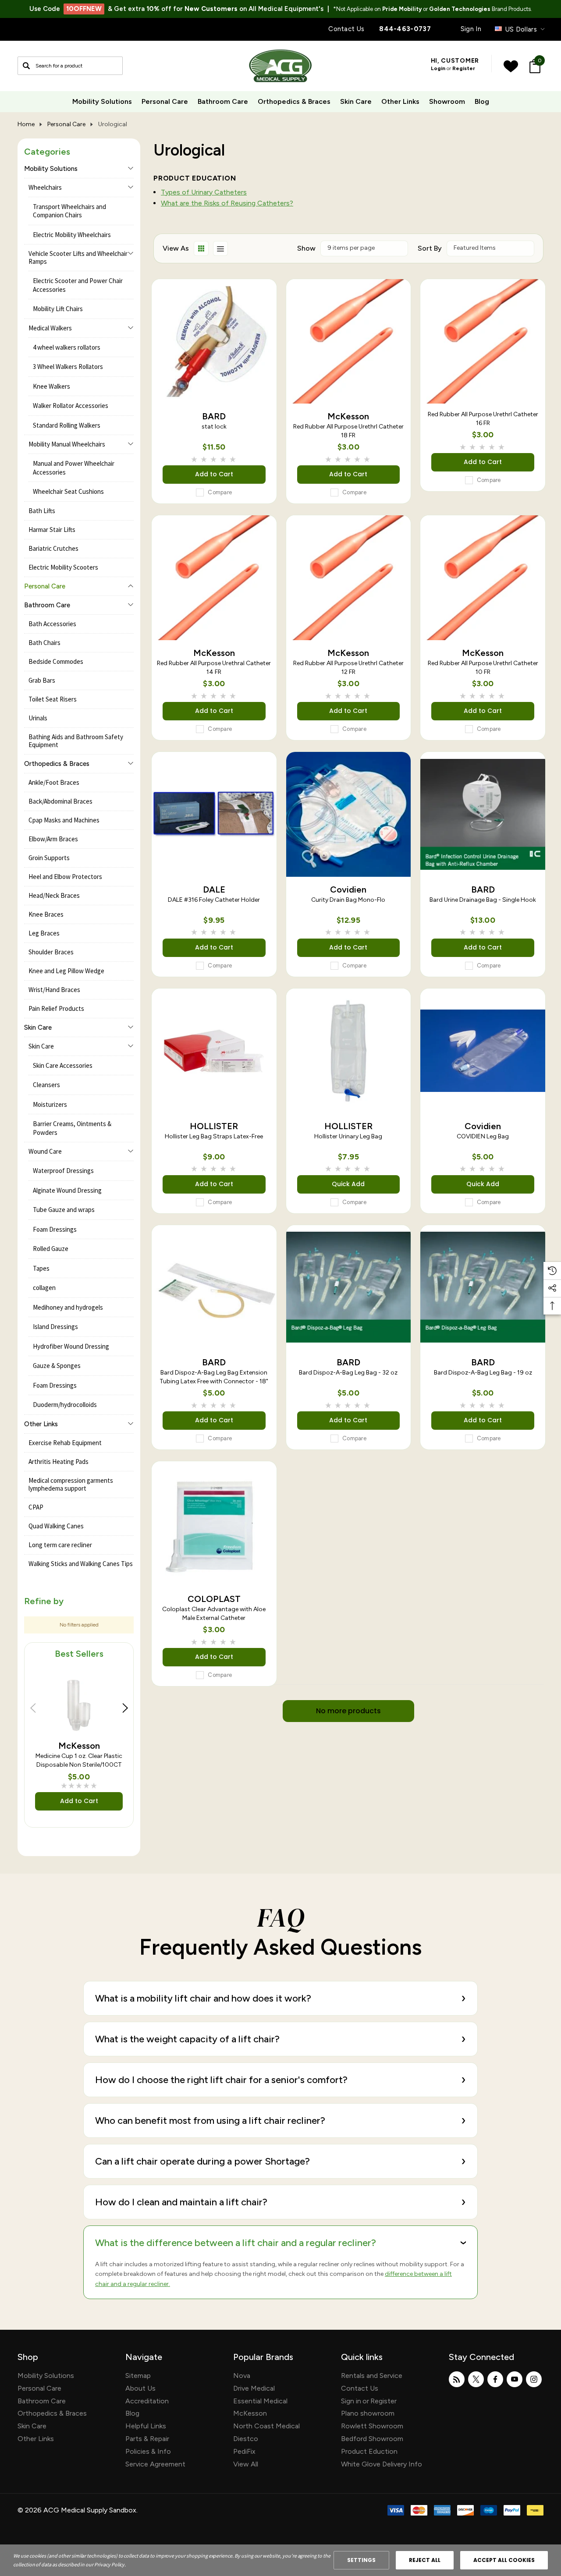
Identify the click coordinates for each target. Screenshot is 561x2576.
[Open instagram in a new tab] (534, 2379)
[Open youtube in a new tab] (515, 2379)
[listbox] (490, 248)
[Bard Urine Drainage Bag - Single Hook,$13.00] (483, 814)
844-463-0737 (405, 29)
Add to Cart (79, 1801)
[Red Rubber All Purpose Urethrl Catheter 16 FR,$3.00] (483, 342)
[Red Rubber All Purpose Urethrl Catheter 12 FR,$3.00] (349, 578)
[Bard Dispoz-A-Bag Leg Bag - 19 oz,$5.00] (483, 1288)
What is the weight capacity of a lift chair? (280, 2039)
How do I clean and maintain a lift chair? (280, 2202)
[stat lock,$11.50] (214, 342)
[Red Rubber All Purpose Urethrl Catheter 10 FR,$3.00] (483, 578)
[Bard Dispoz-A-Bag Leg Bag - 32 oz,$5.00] (349, 1288)
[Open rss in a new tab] (457, 2379)
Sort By (430, 248)
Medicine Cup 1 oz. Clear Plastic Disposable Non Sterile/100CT (79, 1760)
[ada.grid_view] (201, 248)
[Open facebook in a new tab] (495, 2379)
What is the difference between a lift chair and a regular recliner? (284, 2243)
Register (464, 68)
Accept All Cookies (504, 2560)
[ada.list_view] (220, 248)
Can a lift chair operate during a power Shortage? (280, 2161)
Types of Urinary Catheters (204, 192)
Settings (361, 2560)
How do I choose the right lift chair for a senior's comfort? (280, 2079)
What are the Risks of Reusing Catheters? (227, 203)
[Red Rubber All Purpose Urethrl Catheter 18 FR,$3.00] (349, 342)
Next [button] (125, 1708)
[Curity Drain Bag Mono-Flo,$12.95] (349, 814)
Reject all (425, 2560)
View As (176, 248)
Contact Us (346, 29)
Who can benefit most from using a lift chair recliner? (280, 2120)
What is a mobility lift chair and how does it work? (280, 1998)
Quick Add (348, 1184)
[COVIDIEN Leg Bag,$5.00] (483, 1051)
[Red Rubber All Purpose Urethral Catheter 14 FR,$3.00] (214, 578)
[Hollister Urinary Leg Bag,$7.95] (349, 1051)
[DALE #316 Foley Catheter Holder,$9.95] (214, 814)
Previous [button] (33, 1708)
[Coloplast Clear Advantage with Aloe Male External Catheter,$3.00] (214, 1524)
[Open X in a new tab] (476, 2379)
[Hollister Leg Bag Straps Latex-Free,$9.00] (214, 1051)
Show (306, 248)
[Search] (26, 66)
